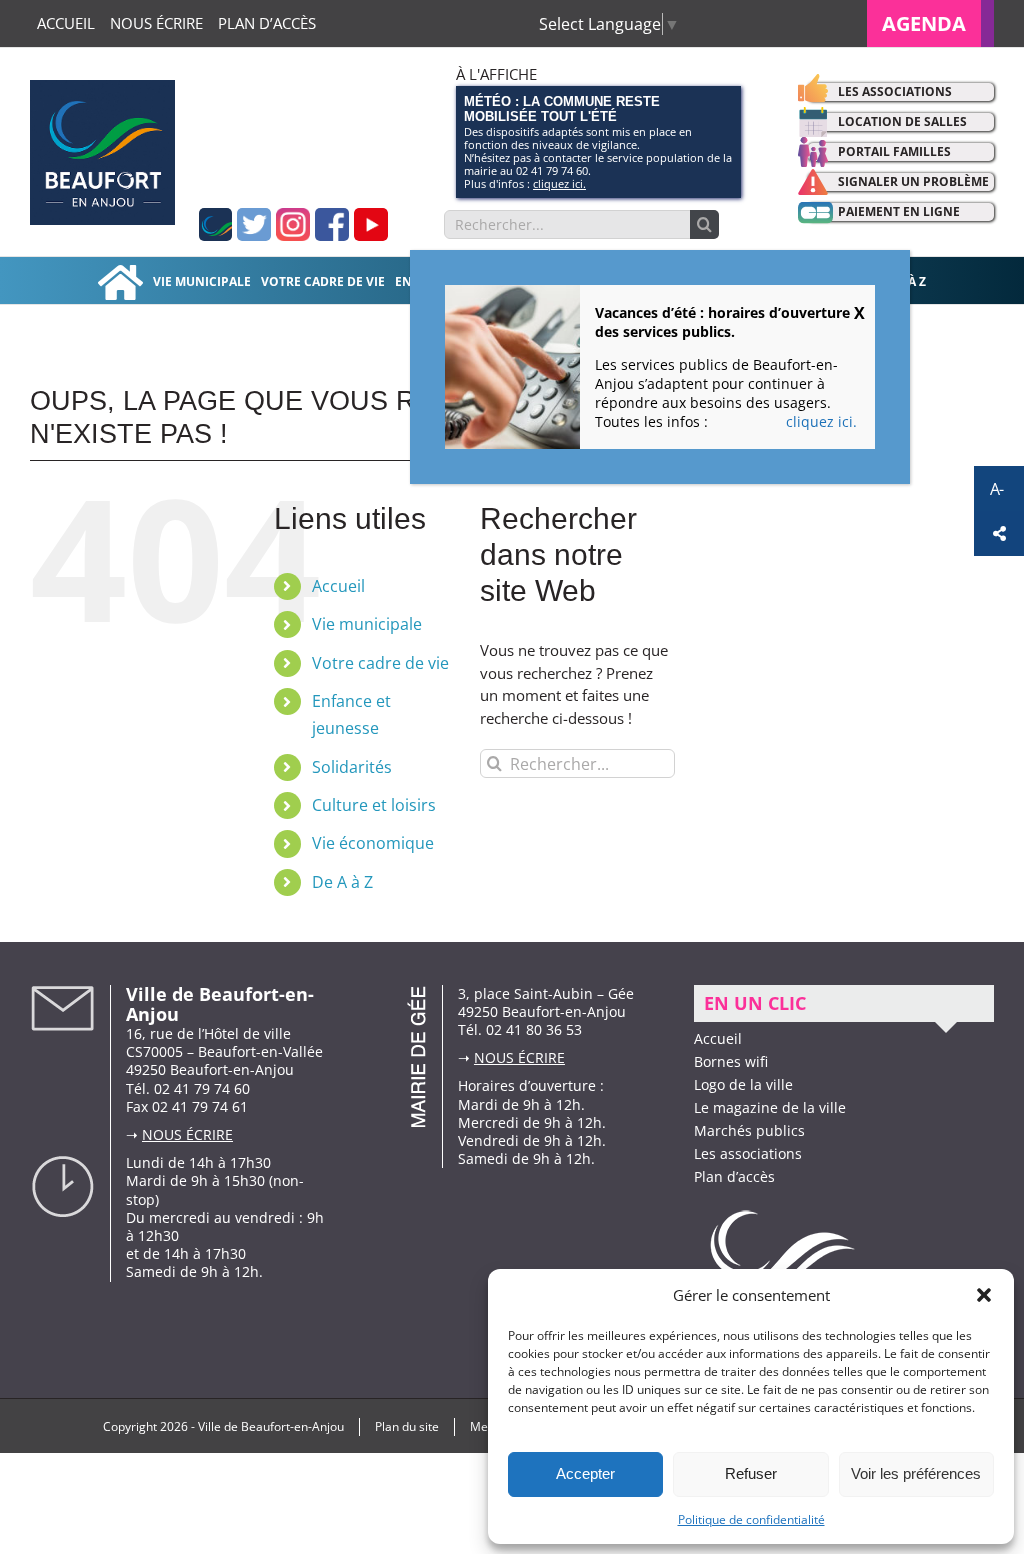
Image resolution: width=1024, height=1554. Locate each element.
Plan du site (407, 1426)
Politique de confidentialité (751, 1519)
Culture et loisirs (374, 805)
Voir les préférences (916, 1473)
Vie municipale (367, 624)
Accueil (338, 586)
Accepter (585, 1473)
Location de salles (902, 121)
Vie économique (373, 843)
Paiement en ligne (899, 211)
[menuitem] (930, 23)
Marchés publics (749, 1130)
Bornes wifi (731, 1061)
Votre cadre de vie (380, 663)
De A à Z (342, 882)
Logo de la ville (743, 1084)
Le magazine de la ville (770, 1107)
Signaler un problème (913, 181)
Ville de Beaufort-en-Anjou (271, 1426)
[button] (984, 1295)
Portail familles (894, 151)
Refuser (751, 1473)
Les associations (895, 91)
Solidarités (352, 767)
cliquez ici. (559, 183)
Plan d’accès (734, 1176)
